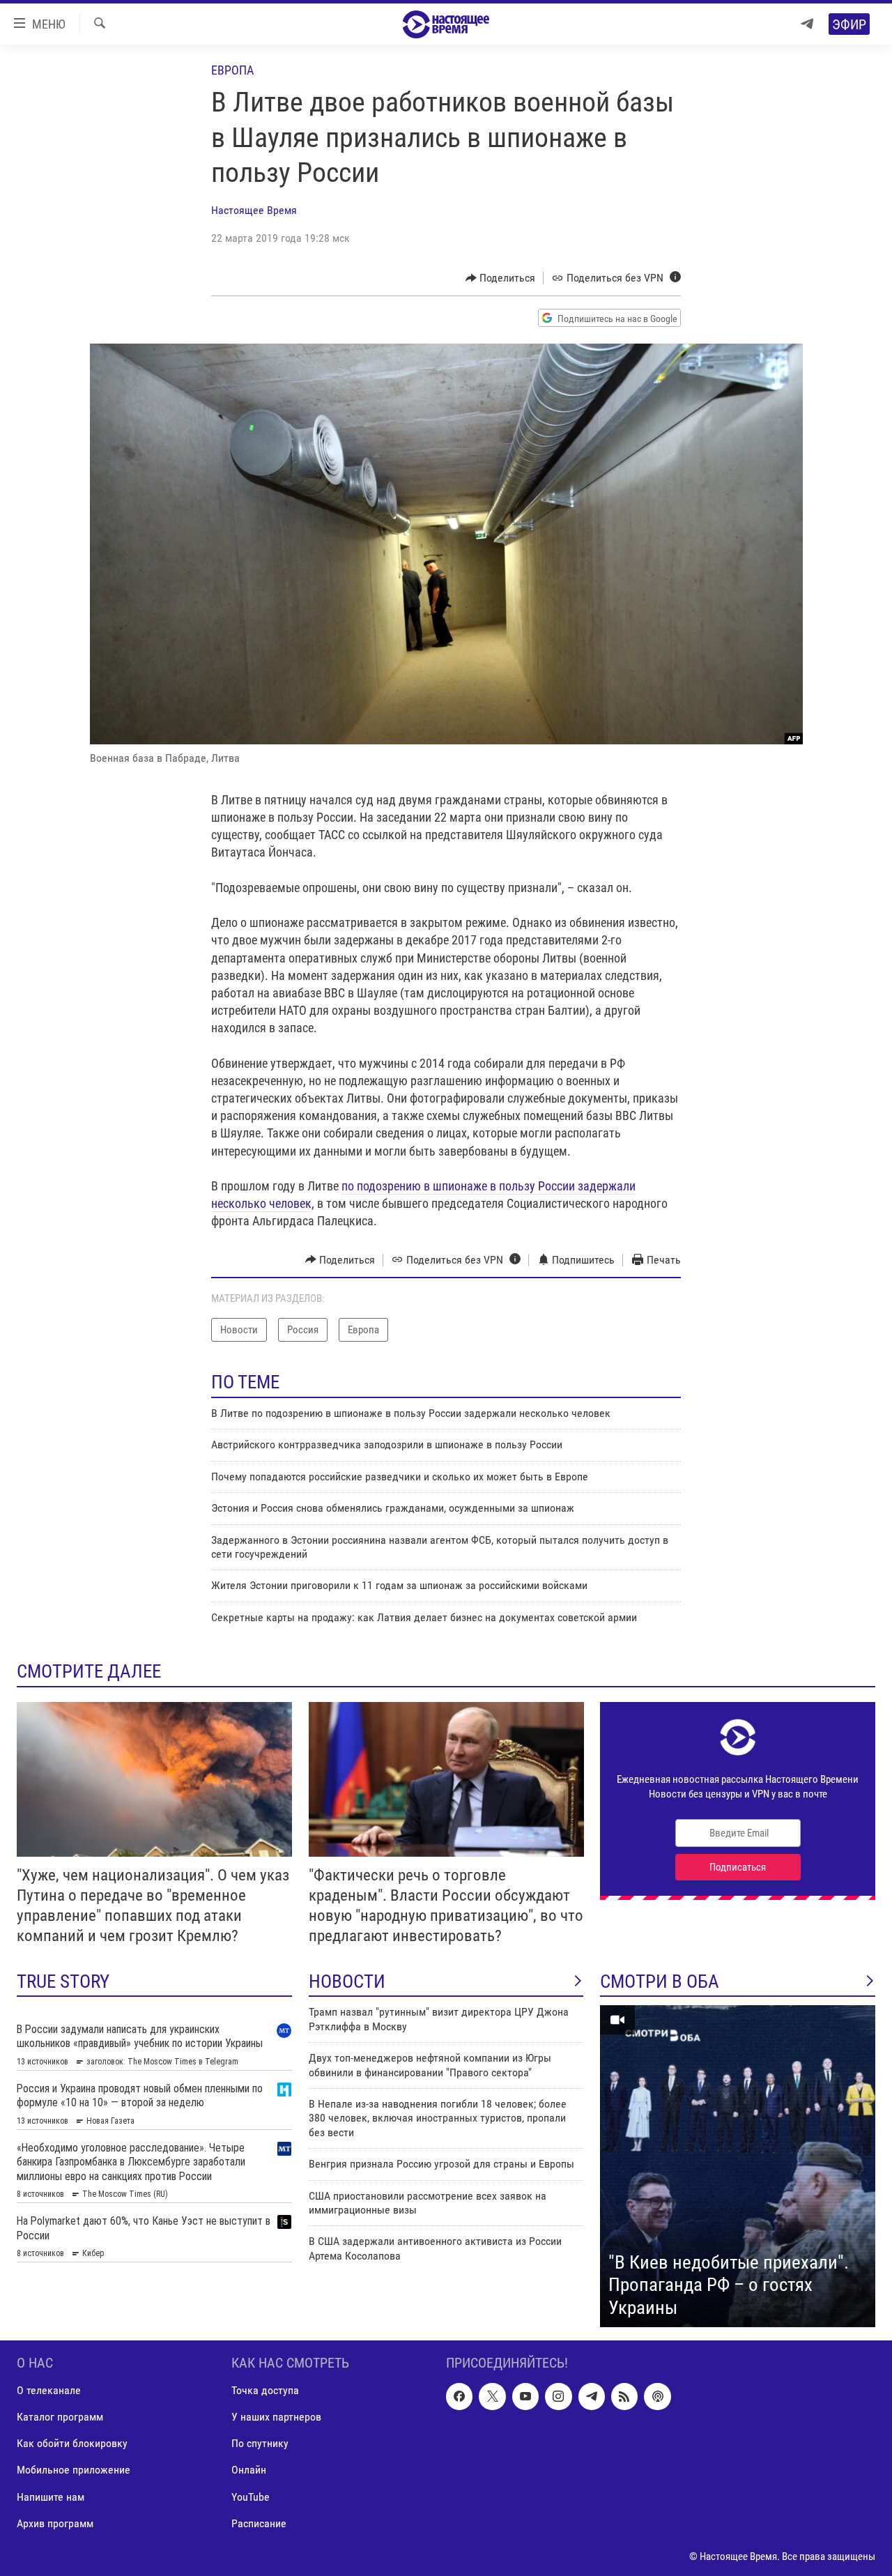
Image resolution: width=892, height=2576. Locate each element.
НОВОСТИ (347, 1981)
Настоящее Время (254, 210)
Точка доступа (265, 2390)
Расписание (259, 2523)
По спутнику (260, 2444)
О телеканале (49, 2390)
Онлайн (249, 2470)
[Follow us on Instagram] (558, 2396)
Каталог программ (60, 2417)
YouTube (251, 2497)
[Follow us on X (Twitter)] (492, 2396)
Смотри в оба (660, 1981)
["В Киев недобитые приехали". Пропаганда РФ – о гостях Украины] (738, 2166)
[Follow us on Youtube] (525, 2396)
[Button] (501, 278)
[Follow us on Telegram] (592, 2396)
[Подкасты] (657, 2396)
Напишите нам (51, 2497)
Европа (232, 70)
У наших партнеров (276, 2417)
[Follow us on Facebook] (459, 2396)
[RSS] (624, 2396)
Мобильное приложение (74, 2470)
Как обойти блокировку (72, 2444)
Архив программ (55, 2523)
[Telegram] (807, 24)
